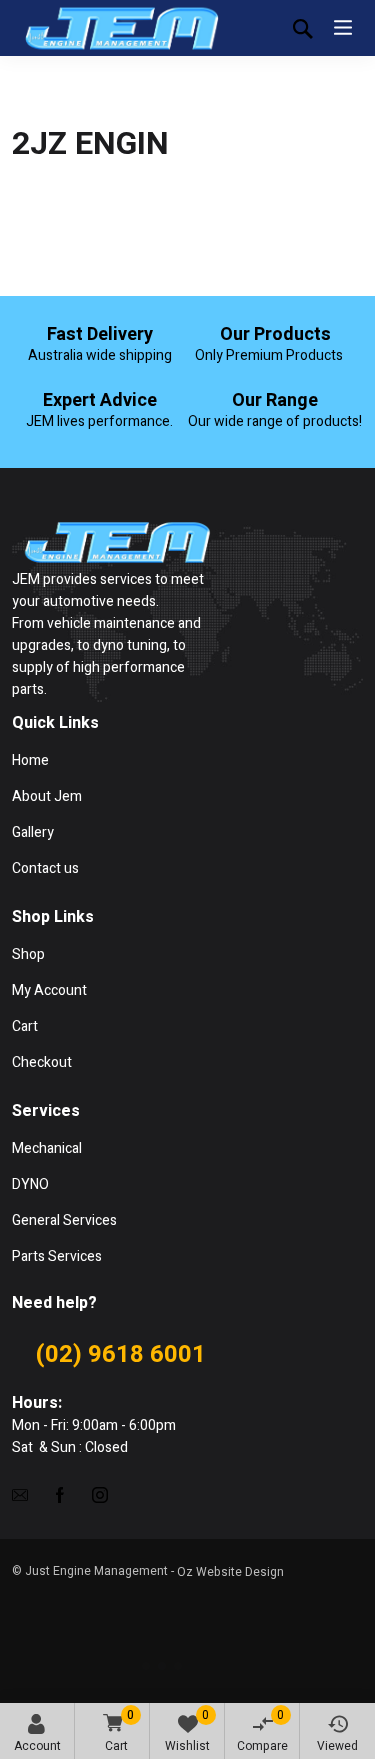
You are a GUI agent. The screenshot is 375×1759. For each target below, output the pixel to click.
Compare (262, 1730)
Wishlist (187, 1730)
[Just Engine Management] (122, 28)
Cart (120, 1730)
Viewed (337, 1746)
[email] (20, 1495)
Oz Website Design (230, 1572)
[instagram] (100, 1495)
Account (37, 1746)
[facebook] (60, 1495)
